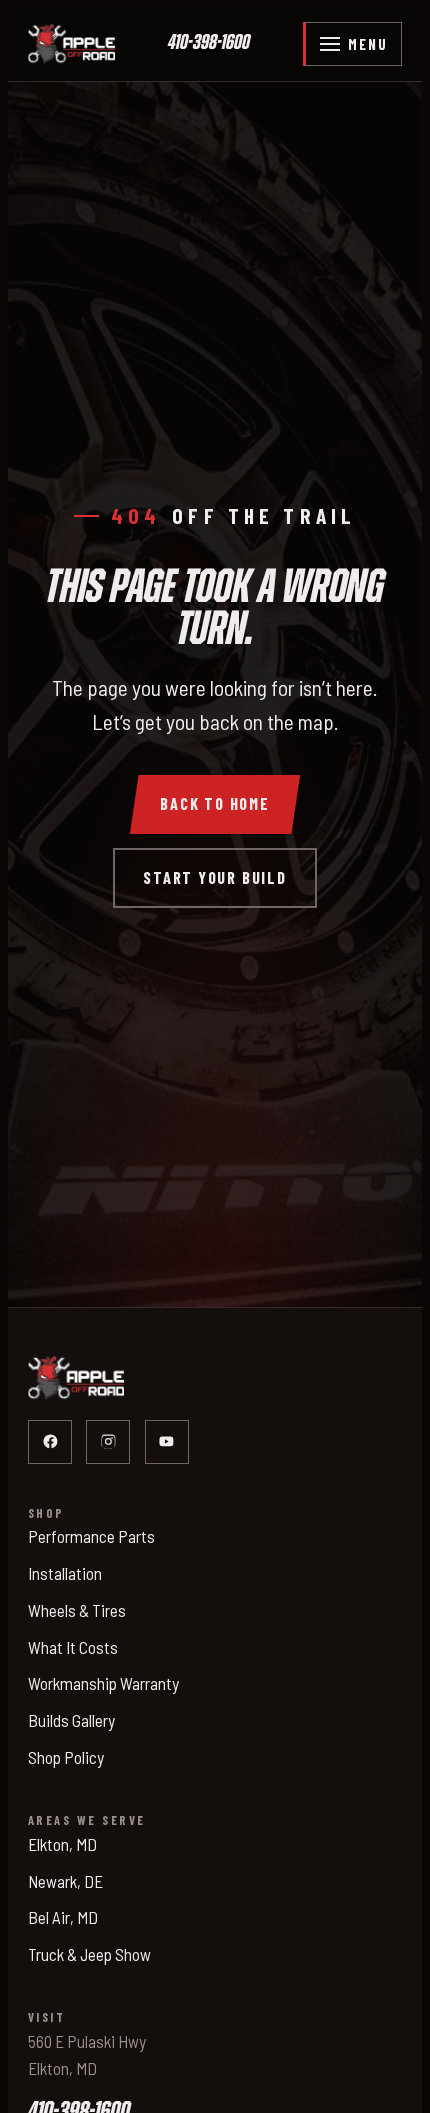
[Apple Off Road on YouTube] (167, 1442)
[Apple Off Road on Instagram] (108, 1442)
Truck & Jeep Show (89, 1954)
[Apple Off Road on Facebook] (50, 1442)
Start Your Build (215, 877)
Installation (65, 1573)
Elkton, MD (62, 1844)
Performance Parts (91, 1536)
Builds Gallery (71, 1720)
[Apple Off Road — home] (71, 44)
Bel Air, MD (63, 1917)
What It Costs (73, 1647)
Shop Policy (66, 1757)
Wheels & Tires (77, 1610)
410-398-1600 (209, 43)
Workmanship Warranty (103, 1683)
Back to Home (215, 803)
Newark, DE (65, 1881)
